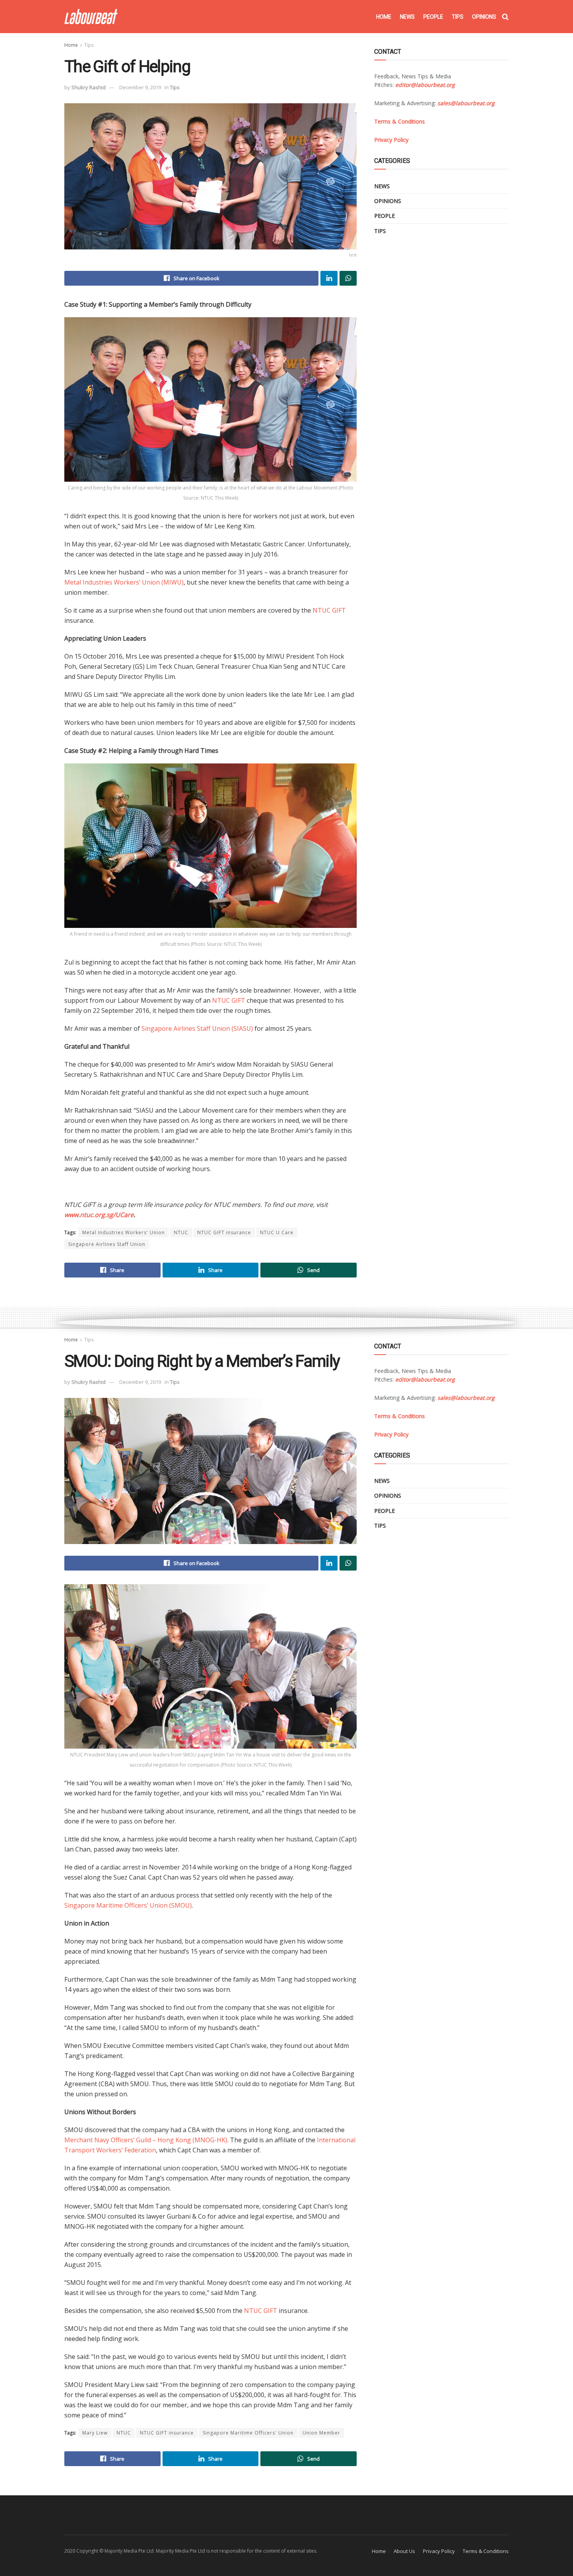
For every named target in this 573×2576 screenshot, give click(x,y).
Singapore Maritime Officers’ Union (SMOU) (128, 1905)
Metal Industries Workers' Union (124, 1232)
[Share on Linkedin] (329, 278)
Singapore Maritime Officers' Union (248, 2433)
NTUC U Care (277, 1232)
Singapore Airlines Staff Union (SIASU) (198, 1028)
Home (384, 17)
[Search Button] (505, 17)
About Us (404, 2551)
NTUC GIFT (329, 610)
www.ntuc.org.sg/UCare (99, 1215)
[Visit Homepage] (91, 17)
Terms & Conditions (486, 2551)
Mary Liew (95, 2433)
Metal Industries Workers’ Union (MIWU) (124, 582)
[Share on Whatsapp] (348, 278)
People (433, 17)
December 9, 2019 (140, 87)
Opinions (484, 17)
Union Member (321, 2433)
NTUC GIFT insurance (224, 1232)
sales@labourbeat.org (466, 103)
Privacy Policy (439, 2551)
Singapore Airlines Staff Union (107, 1244)
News (407, 17)
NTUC (181, 1232)
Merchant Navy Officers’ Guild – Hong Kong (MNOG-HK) (146, 2140)
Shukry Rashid (88, 87)
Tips (458, 17)
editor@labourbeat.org (425, 85)
